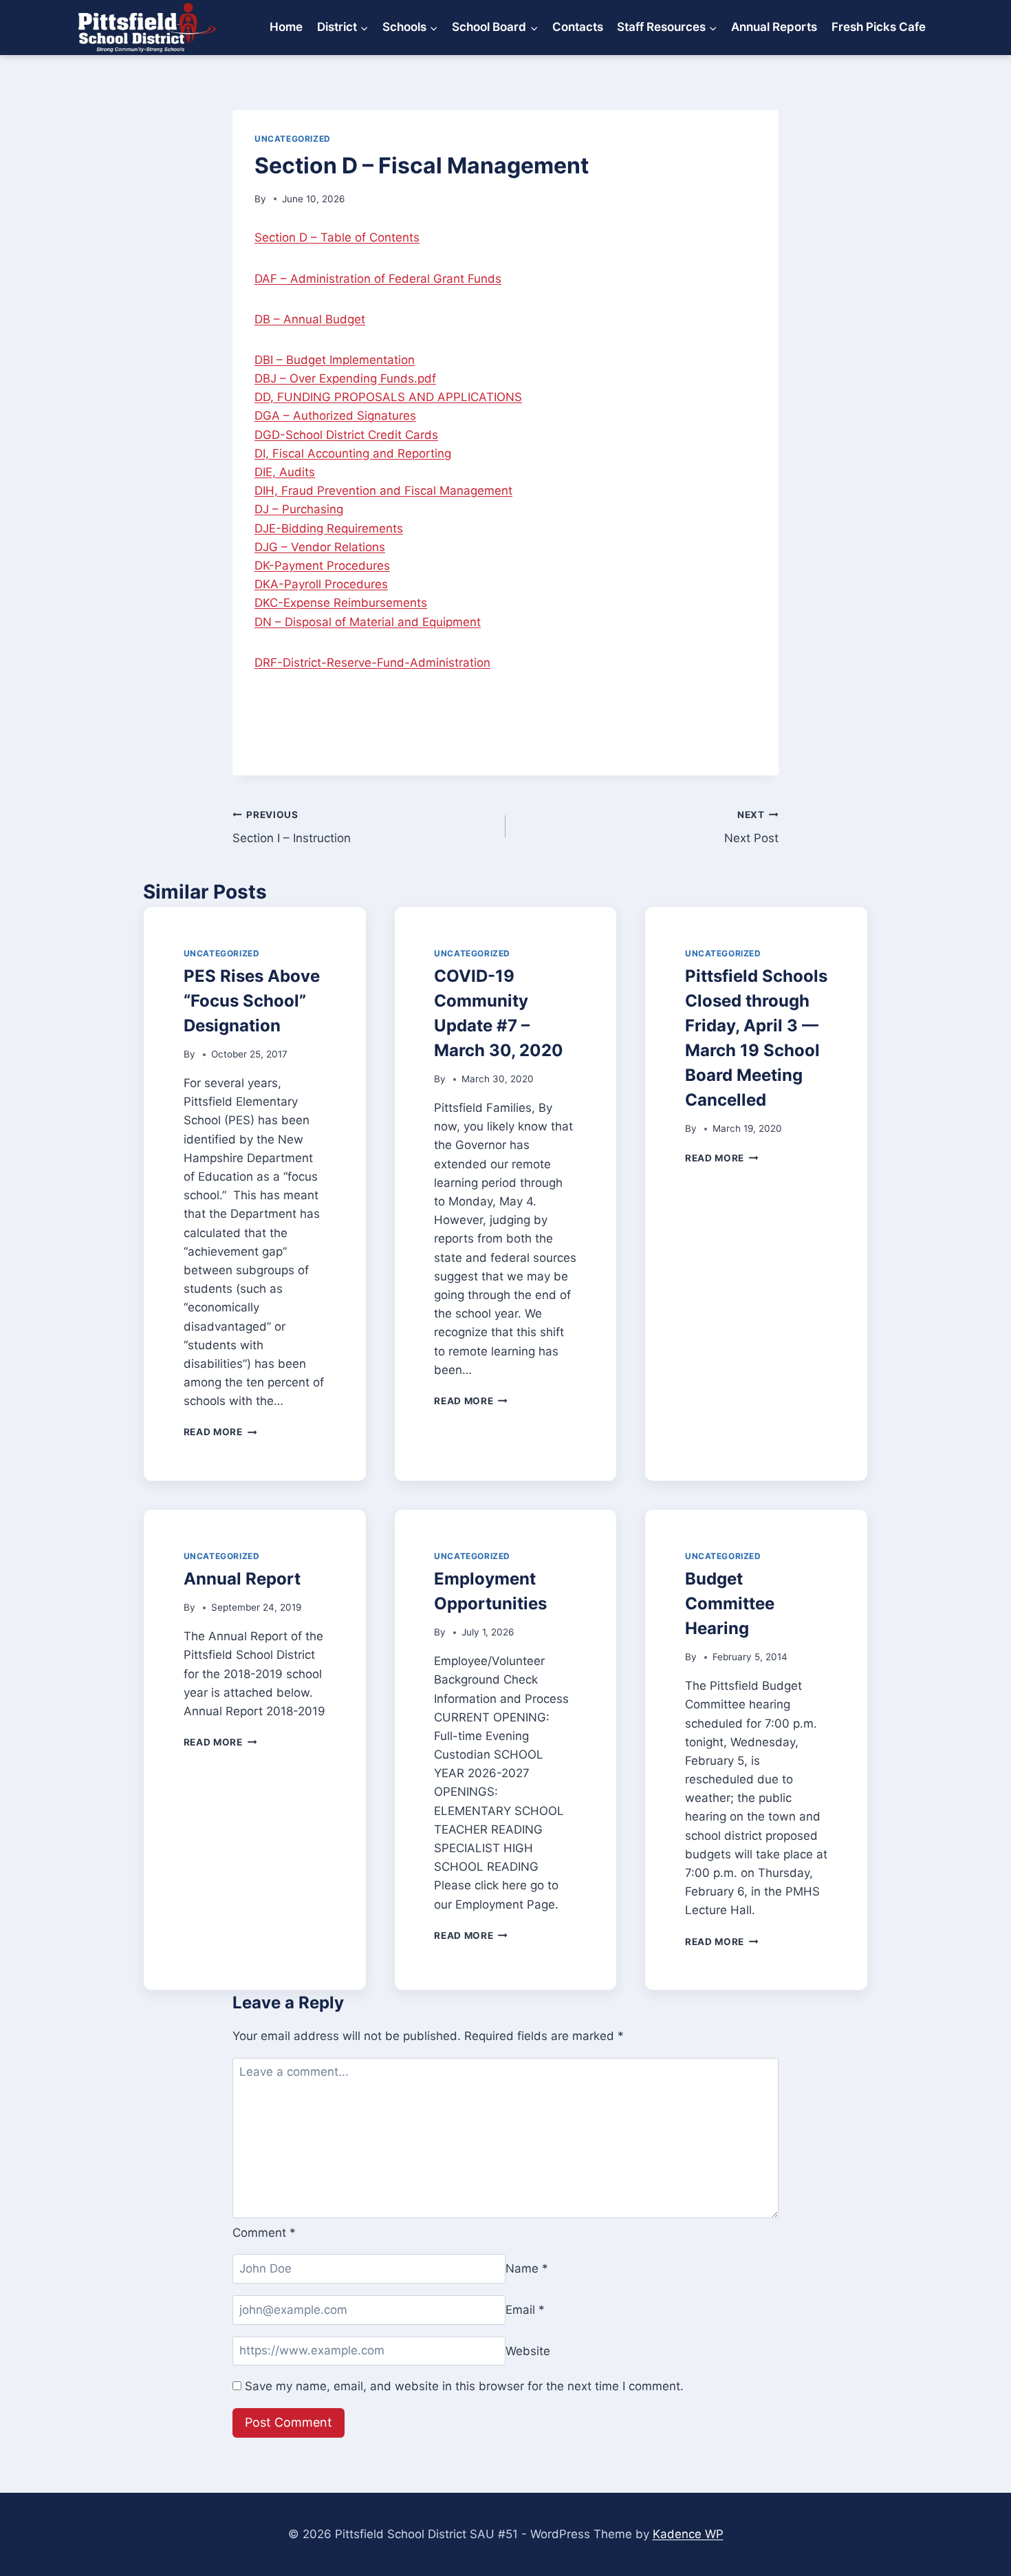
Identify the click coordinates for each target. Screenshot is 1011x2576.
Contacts (578, 27)
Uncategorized (293, 139)
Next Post (751, 827)
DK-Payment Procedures (322, 566)
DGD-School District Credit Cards (346, 435)
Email (525, 2310)
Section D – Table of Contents (337, 237)
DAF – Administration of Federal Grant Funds (378, 279)
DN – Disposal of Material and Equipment (368, 622)
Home (286, 27)
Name (527, 2268)
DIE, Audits (285, 472)
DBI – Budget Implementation (335, 360)
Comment (264, 2233)
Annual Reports (774, 27)
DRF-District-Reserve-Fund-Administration (372, 663)
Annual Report (242, 1579)
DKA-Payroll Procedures (321, 584)
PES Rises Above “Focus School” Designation (252, 1001)
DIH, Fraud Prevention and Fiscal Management (383, 491)
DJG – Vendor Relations (320, 547)
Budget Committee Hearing (730, 1603)
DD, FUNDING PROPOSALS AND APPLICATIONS (388, 397)
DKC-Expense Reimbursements (341, 603)
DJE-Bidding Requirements (329, 528)
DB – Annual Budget (310, 319)
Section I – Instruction (292, 827)
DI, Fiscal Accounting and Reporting (353, 453)
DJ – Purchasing (299, 509)
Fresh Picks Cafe (879, 27)
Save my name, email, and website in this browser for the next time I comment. (464, 2386)
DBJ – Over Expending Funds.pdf (345, 378)
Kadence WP (688, 2534)
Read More (220, 1432)
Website (528, 2350)
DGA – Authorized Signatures (335, 416)
